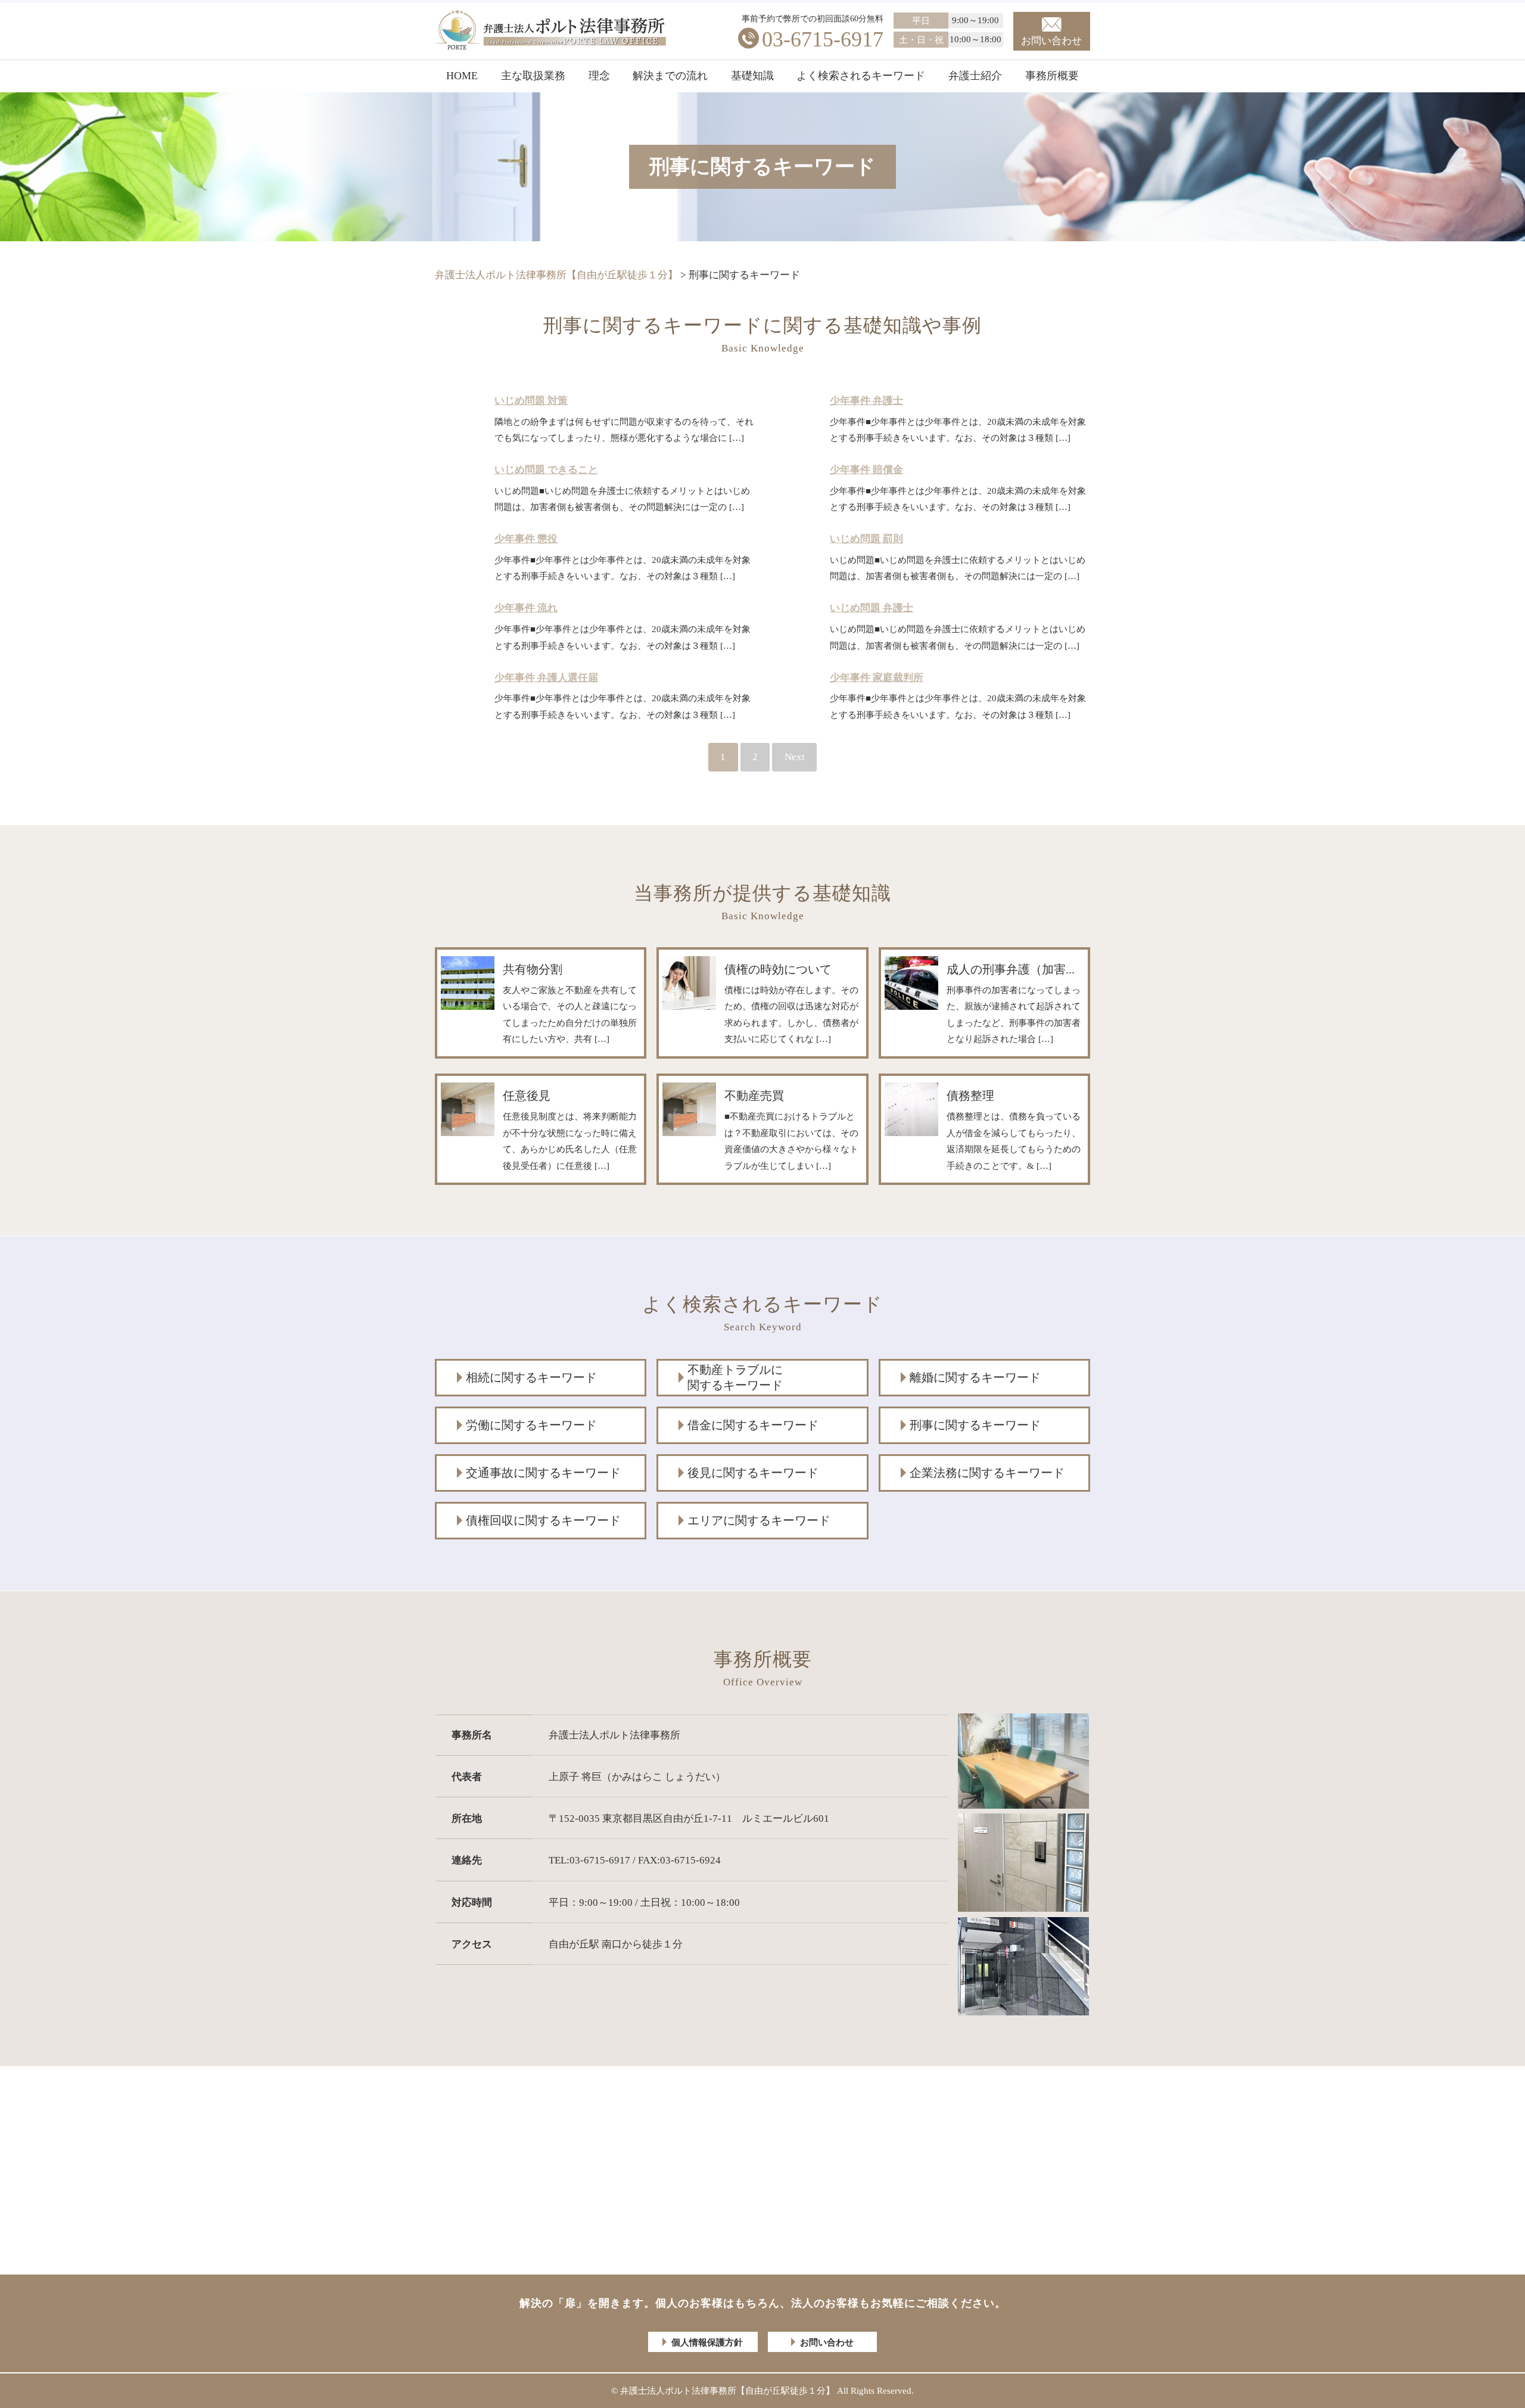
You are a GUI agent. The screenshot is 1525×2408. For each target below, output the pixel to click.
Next (795, 757)
